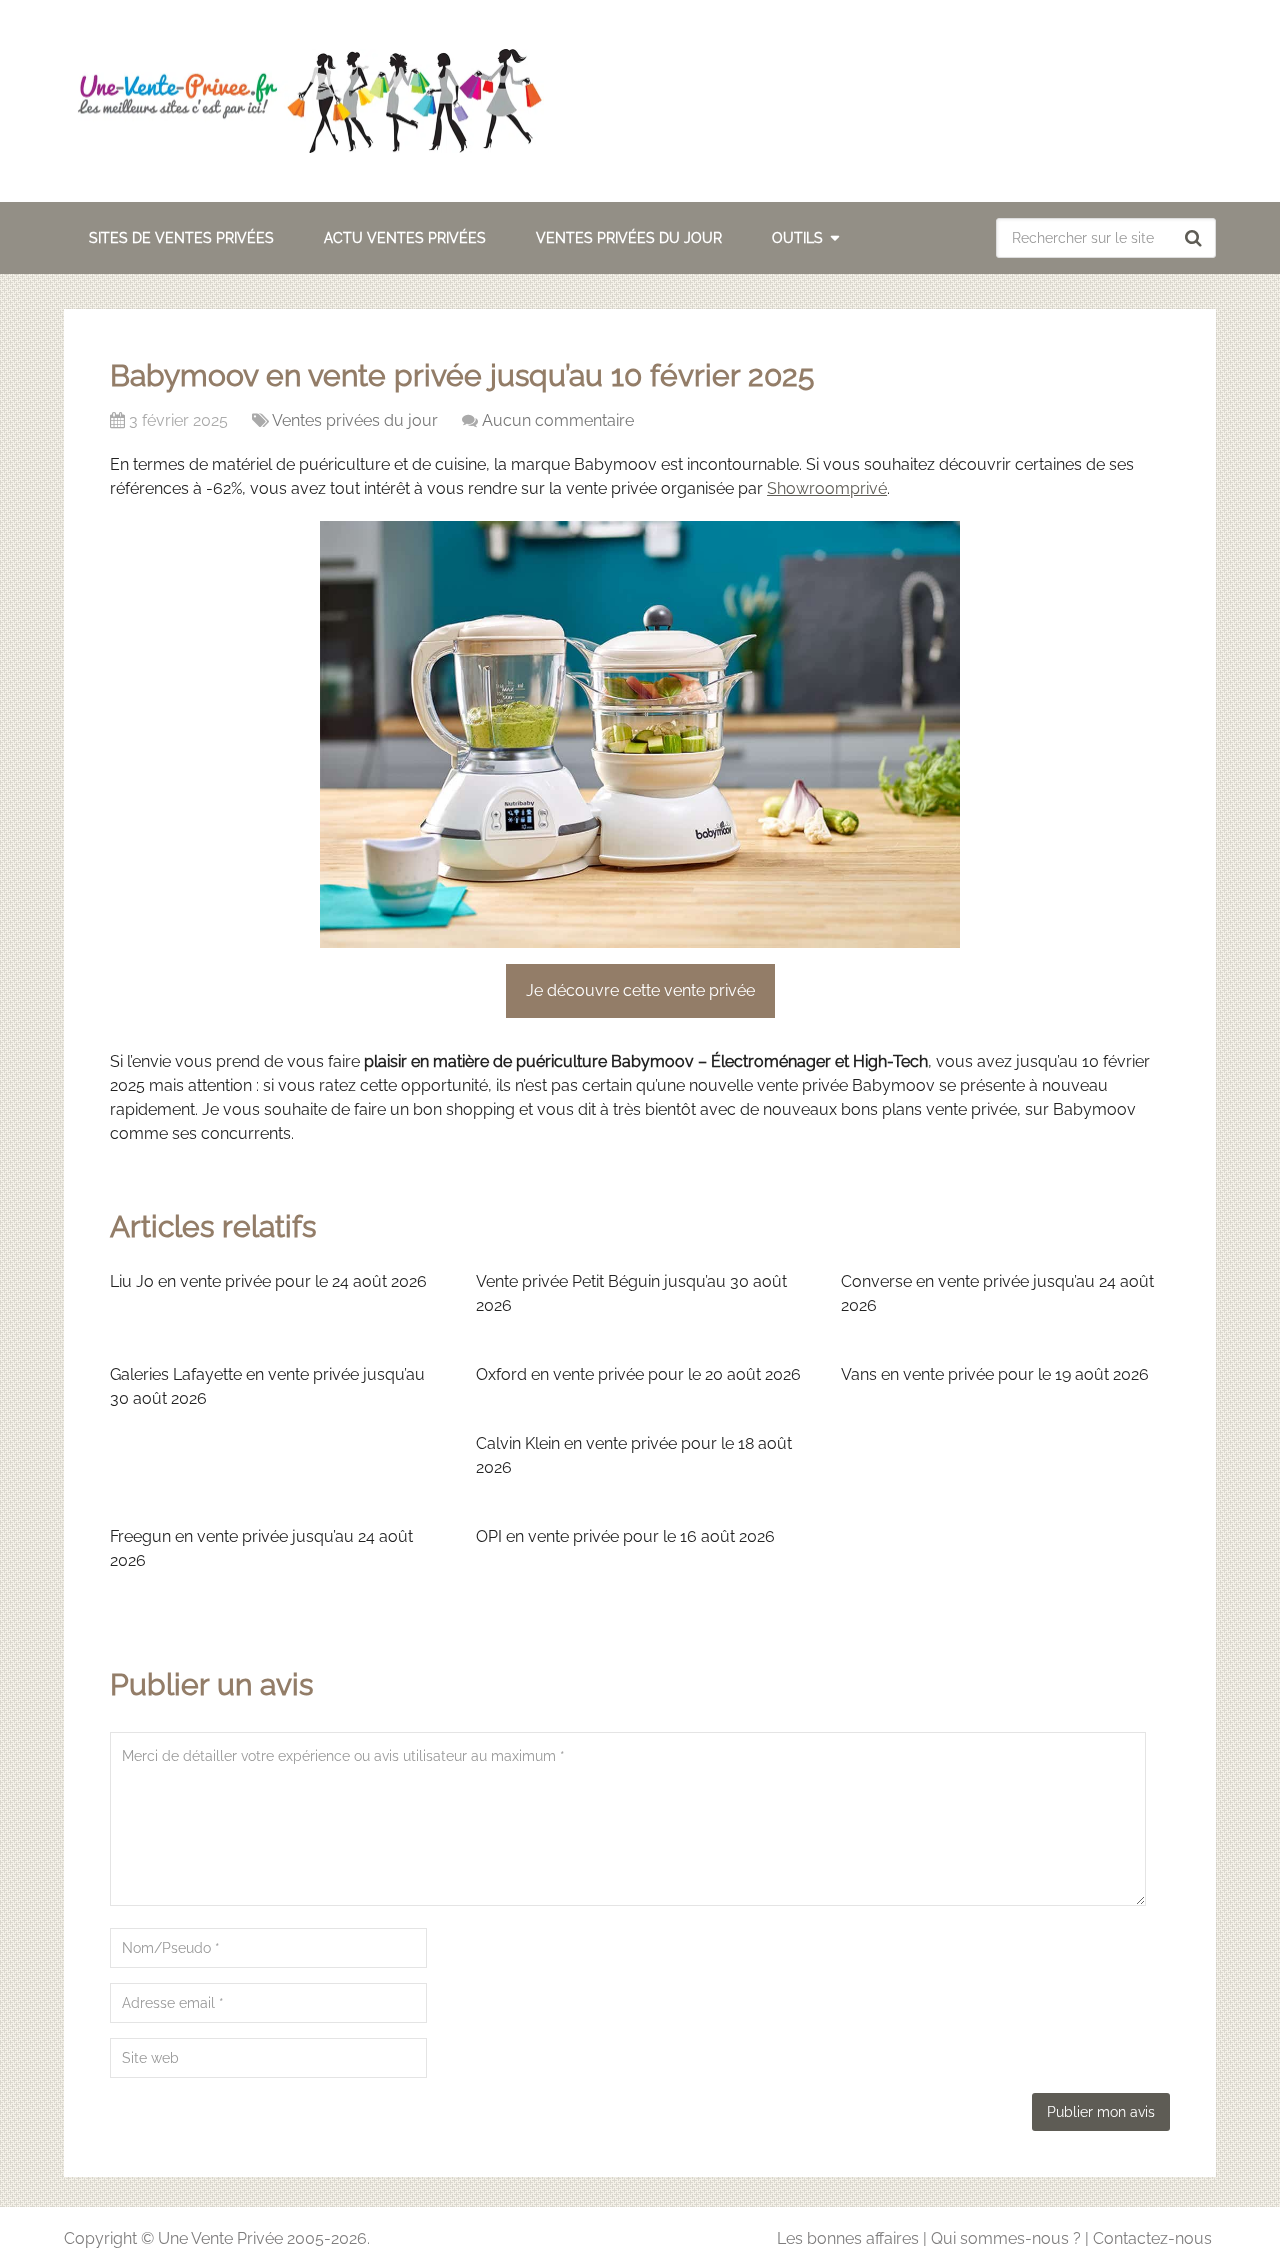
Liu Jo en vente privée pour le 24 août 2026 (268, 1281)
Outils (797, 238)
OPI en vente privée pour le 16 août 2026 (625, 1536)
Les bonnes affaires (848, 2238)
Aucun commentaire (558, 420)
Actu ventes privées (405, 238)
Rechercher (1196, 238)
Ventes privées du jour (629, 238)
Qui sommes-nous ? (1006, 2238)
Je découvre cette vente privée (640, 990)
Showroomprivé (827, 488)
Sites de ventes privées (181, 238)
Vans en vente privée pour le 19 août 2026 (995, 1374)
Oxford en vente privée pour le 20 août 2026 (638, 1374)
